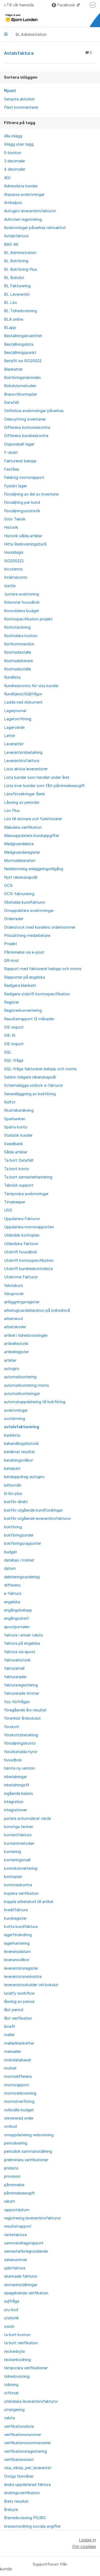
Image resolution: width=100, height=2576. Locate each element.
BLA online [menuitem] (14, 319)
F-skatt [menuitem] (11, 452)
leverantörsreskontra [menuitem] (23, 1977)
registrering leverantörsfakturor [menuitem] (32, 2218)
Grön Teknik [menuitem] (15, 519)
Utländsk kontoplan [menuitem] (22, 1235)
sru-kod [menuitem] (11, 2310)
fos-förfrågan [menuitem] (17, 1702)
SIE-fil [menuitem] (10, 1035)
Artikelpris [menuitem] (13, 203)
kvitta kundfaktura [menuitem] (21, 1927)
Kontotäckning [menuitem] (17, 627)
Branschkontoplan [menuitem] (21, 394)
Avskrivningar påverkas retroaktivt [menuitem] (35, 228)
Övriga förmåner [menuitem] (19, 2476)
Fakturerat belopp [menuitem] (20, 461)
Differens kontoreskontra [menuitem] (27, 428)
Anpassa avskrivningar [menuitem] (24, 194)
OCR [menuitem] (8, 886)
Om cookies (84, 2547)
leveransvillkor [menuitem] (17, 1960)
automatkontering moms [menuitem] (27, 1385)
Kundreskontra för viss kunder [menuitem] (31, 686)
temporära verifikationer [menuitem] (26, 2368)
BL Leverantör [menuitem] (17, 294)
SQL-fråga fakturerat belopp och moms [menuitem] (40, 1069)
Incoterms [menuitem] (13, 569)
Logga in (87, 2540)
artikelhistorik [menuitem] (16, 1344)
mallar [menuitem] (9, 2035)
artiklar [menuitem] (10, 1360)
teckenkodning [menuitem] (17, 2360)
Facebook (67, 5)
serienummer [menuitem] (16, 2260)
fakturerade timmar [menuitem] (22, 1693)
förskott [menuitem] (12, 1727)
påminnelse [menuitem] (14, 2185)
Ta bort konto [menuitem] (17, 1169)
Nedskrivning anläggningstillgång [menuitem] (34, 869)
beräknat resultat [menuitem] (19, 1452)
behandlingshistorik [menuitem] (21, 1444)
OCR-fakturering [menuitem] (19, 894)
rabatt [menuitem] (10, 2201)
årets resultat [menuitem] (16, 2501)
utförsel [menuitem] (11, 2393)
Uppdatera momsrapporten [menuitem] (29, 1227)
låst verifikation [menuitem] (18, 2018)
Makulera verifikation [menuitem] (23, 827)
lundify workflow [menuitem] (19, 1993)
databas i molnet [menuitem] (19, 1560)
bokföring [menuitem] (13, 1527)
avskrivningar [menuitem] (16, 1410)
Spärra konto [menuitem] (16, 1127)
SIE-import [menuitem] (14, 1044)
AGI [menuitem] (7, 178)
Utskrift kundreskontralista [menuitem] (28, 1269)
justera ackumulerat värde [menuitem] (27, 1818)
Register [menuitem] (12, 1002)
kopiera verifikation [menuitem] (21, 1893)
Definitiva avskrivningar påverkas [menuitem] (34, 411)
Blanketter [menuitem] (13, 369)
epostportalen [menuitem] (17, 1627)
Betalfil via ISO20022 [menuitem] (23, 361)
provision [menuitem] (12, 2176)
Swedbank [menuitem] (13, 1144)
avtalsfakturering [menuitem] (22, 1427)
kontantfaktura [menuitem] (18, 1835)
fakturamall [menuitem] (14, 1668)
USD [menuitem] (8, 1210)
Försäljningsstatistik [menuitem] (22, 511)
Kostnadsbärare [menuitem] (18, 661)
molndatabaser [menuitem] (18, 2060)
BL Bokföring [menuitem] (16, 261)
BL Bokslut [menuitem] (14, 278)
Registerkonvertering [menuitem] (23, 1010)
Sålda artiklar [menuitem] (16, 1152)
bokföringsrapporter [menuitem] (23, 1543)
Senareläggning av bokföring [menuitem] (30, 1094)
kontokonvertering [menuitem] (21, 1868)
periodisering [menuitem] (16, 2143)
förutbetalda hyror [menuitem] (21, 1752)
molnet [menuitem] (10, 2068)
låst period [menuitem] (14, 2010)
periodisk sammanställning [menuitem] (28, 2151)
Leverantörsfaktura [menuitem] (22, 761)
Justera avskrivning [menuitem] (21, 594)
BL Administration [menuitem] (20, 253)
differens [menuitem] (12, 1585)
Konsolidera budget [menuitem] (22, 611)
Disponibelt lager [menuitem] (19, 444)
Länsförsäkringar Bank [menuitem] (25, 794)
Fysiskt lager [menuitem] (15, 486)
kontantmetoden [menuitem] (19, 1843)
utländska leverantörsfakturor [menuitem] (31, 2401)
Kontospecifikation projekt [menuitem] (28, 619)
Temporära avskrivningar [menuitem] (26, 1194)
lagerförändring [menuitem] (18, 1935)
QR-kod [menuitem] (11, 961)
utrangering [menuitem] (14, 2410)
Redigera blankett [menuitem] (20, 985)
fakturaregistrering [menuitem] (21, 1685)
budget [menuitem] (11, 1552)
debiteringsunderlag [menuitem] (22, 1577)
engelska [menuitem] (12, 1602)
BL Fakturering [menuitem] (17, 286)
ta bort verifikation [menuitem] (21, 2343)
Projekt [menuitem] (11, 944)
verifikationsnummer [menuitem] (23, 2435)
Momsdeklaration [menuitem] (20, 861)
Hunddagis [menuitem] (14, 552)
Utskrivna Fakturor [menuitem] (21, 1277)
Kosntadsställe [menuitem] (17, 652)
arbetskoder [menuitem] (15, 1327)
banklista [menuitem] (12, 1435)
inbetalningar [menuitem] (15, 1777)
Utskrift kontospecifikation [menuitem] (29, 1260)
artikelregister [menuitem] (16, 1352)
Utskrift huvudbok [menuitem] (21, 1252)
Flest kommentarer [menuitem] (21, 107)
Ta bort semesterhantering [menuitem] (28, 1177)
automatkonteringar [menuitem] (22, 1394)
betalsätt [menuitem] (12, 1469)
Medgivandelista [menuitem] (19, 844)
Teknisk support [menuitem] (19, 1185)
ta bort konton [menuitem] (17, 2335)
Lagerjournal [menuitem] (15, 711)
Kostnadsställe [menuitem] (17, 669)
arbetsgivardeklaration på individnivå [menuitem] (37, 1310)
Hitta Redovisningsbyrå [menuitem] (25, 544)
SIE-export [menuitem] (14, 1027)
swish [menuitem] (9, 2327)
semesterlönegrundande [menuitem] (26, 2251)
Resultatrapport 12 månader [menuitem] (29, 1019)
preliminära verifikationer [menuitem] (26, 2160)
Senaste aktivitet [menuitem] (19, 99)
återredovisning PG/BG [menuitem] (25, 2518)
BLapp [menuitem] (10, 328)
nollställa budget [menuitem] (19, 2110)
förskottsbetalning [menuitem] (21, 1735)
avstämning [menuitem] (15, 1419)
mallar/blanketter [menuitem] (19, 2043)
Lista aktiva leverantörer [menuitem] (26, 769)
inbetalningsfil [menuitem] (17, 1785)
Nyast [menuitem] (10, 91)
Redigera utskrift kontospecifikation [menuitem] (37, 994)
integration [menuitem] (14, 1802)
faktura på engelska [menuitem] (22, 1643)
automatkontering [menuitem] (20, 1377)
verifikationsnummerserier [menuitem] (27, 2443)
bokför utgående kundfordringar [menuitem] (33, 1510)
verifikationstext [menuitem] (19, 2460)
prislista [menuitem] (11, 2168)
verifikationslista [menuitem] (19, 2426)
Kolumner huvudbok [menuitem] (22, 602)
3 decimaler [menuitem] (15, 161)
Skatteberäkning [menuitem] (19, 1110)
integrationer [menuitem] (15, 1810)
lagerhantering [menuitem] (17, 1943)
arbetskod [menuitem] (13, 1319)
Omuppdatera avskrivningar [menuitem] (29, 911)
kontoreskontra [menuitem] (18, 1885)
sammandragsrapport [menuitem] (24, 2243)
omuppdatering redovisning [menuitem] (29, 2135)
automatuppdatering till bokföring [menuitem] (35, 1402)
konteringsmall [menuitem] (17, 1860)
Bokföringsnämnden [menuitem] (22, 378)
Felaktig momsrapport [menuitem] (24, 477)
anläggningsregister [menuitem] (22, 1302)
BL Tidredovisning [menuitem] (20, 311)
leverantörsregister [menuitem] (21, 1968)
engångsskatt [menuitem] (17, 1618)
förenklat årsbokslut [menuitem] (22, 1718)
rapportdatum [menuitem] (17, 2210)
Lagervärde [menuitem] (14, 727)
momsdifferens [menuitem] (18, 2076)
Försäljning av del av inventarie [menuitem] (31, 494)
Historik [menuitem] (11, 527)
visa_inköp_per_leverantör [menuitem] (28, 2468)
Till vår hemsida (20, 5)
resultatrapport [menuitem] (18, 2226)
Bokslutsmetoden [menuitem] (20, 386)
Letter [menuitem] (10, 736)
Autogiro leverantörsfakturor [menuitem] (30, 211)
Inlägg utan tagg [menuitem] (19, 144)
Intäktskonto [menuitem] (16, 577)
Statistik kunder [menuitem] (18, 1135)
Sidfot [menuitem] (10, 1102)
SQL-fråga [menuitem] (14, 1060)
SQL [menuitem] (8, 1052)
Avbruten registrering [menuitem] (23, 219)
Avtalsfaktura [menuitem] (16, 236)
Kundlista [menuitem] (12, 677)
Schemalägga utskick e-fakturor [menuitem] (33, 1085)
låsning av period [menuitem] (19, 2002)
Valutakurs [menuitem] (13, 1285)
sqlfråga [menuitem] (12, 2301)
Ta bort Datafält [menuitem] (19, 1160)
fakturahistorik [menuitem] (17, 1660)
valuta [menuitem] (9, 2418)
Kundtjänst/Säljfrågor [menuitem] (23, 694)
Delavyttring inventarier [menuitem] (25, 419)
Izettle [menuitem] (10, 586)
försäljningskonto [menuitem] (20, 1743)
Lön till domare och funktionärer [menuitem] (33, 819)
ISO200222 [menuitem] (14, 561)
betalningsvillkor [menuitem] (19, 1460)
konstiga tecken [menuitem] (19, 1827)
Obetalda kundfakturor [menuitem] (25, 902)
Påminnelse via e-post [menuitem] (24, 952)
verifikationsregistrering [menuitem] (25, 2451)
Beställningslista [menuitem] (19, 344)
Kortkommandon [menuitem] (19, 644)
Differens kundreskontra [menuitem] (26, 436)
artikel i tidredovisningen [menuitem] (26, 1335)
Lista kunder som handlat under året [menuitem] (37, 777)
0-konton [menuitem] (13, 153)
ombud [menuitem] (10, 2126)
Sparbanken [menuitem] (15, 1119)
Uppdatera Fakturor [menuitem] (22, 1219)
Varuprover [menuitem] (14, 1294)
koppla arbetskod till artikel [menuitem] (29, 1902)
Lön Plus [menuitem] (12, 811)
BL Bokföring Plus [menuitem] (21, 269)
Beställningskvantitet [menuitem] (23, 336)
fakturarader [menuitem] (15, 1677)
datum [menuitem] (10, 1568)
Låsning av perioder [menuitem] (22, 802)
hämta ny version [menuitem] (19, 1768)
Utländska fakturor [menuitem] (21, 1244)
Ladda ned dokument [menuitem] (23, 702)
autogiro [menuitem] (12, 1369)
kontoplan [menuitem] (13, 1877)
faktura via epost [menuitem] (20, 1652)
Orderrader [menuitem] (14, 919)
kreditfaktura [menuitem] (16, 1910)
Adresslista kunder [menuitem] (21, 186)
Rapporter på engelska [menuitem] (25, 977)
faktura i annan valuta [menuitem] (23, 1635)
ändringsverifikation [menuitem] (22, 2493)
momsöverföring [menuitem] (19, 2101)
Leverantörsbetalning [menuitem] (23, 752)
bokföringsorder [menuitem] (19, 1535)
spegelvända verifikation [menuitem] (26, 2293)
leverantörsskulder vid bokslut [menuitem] (31, 1985)
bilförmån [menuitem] (13, 1485)
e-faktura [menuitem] (13, 1593)
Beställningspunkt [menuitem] (20, 353)
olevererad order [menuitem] (19, 2118)
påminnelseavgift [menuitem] (19, 2193)
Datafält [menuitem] (12, 403)
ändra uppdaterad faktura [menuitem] (27, 2485)
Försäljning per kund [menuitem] (22, 502)
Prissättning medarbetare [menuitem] (27, 936)
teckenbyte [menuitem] (14, 2351)
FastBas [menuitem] (12, 469)
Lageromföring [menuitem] (18, 719)
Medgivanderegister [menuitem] (22, 852)
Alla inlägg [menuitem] (13, 136)
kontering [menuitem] (13, 1852)
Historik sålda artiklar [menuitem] (23, 536)
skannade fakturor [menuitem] (21, 2276)
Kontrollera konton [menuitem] (21, 636)
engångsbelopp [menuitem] (18, 1610)
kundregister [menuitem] (15, 1918)
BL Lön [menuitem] (11, 303)
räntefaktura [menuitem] (15, 2235)
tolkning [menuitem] (11, 2385)
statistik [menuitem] (11, 2318)
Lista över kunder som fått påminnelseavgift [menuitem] (44, 786)
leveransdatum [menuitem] (17, 1952)
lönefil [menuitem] (9, 2027)
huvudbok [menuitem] (13, 1760)
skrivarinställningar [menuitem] (21, 2285)
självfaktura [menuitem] (15, 2268)
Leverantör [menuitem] (14, 744)
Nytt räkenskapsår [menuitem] (21, 877)
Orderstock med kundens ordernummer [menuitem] (40, 927)
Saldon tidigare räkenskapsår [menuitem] (30, 1077)
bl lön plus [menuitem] (13, 1494)
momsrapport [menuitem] (17, 2085)
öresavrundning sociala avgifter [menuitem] (32, 2526)
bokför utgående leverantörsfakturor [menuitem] (37, 1518)
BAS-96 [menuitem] (11, 244)
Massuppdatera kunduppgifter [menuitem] (32, 836)
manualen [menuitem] (13, 2052)
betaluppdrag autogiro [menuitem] (24, 1477)
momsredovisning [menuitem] (20, 2093)
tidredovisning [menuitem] (17, 2376)
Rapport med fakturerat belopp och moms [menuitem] (43, 969)
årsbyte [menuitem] (11, 2510)
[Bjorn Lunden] (6, 34)
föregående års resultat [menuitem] (25, 1710)
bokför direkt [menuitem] (16, 1502)
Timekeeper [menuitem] (15, 1202)
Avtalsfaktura (48, 53)
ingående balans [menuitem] (19, 1794)
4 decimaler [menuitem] (15, 169)
